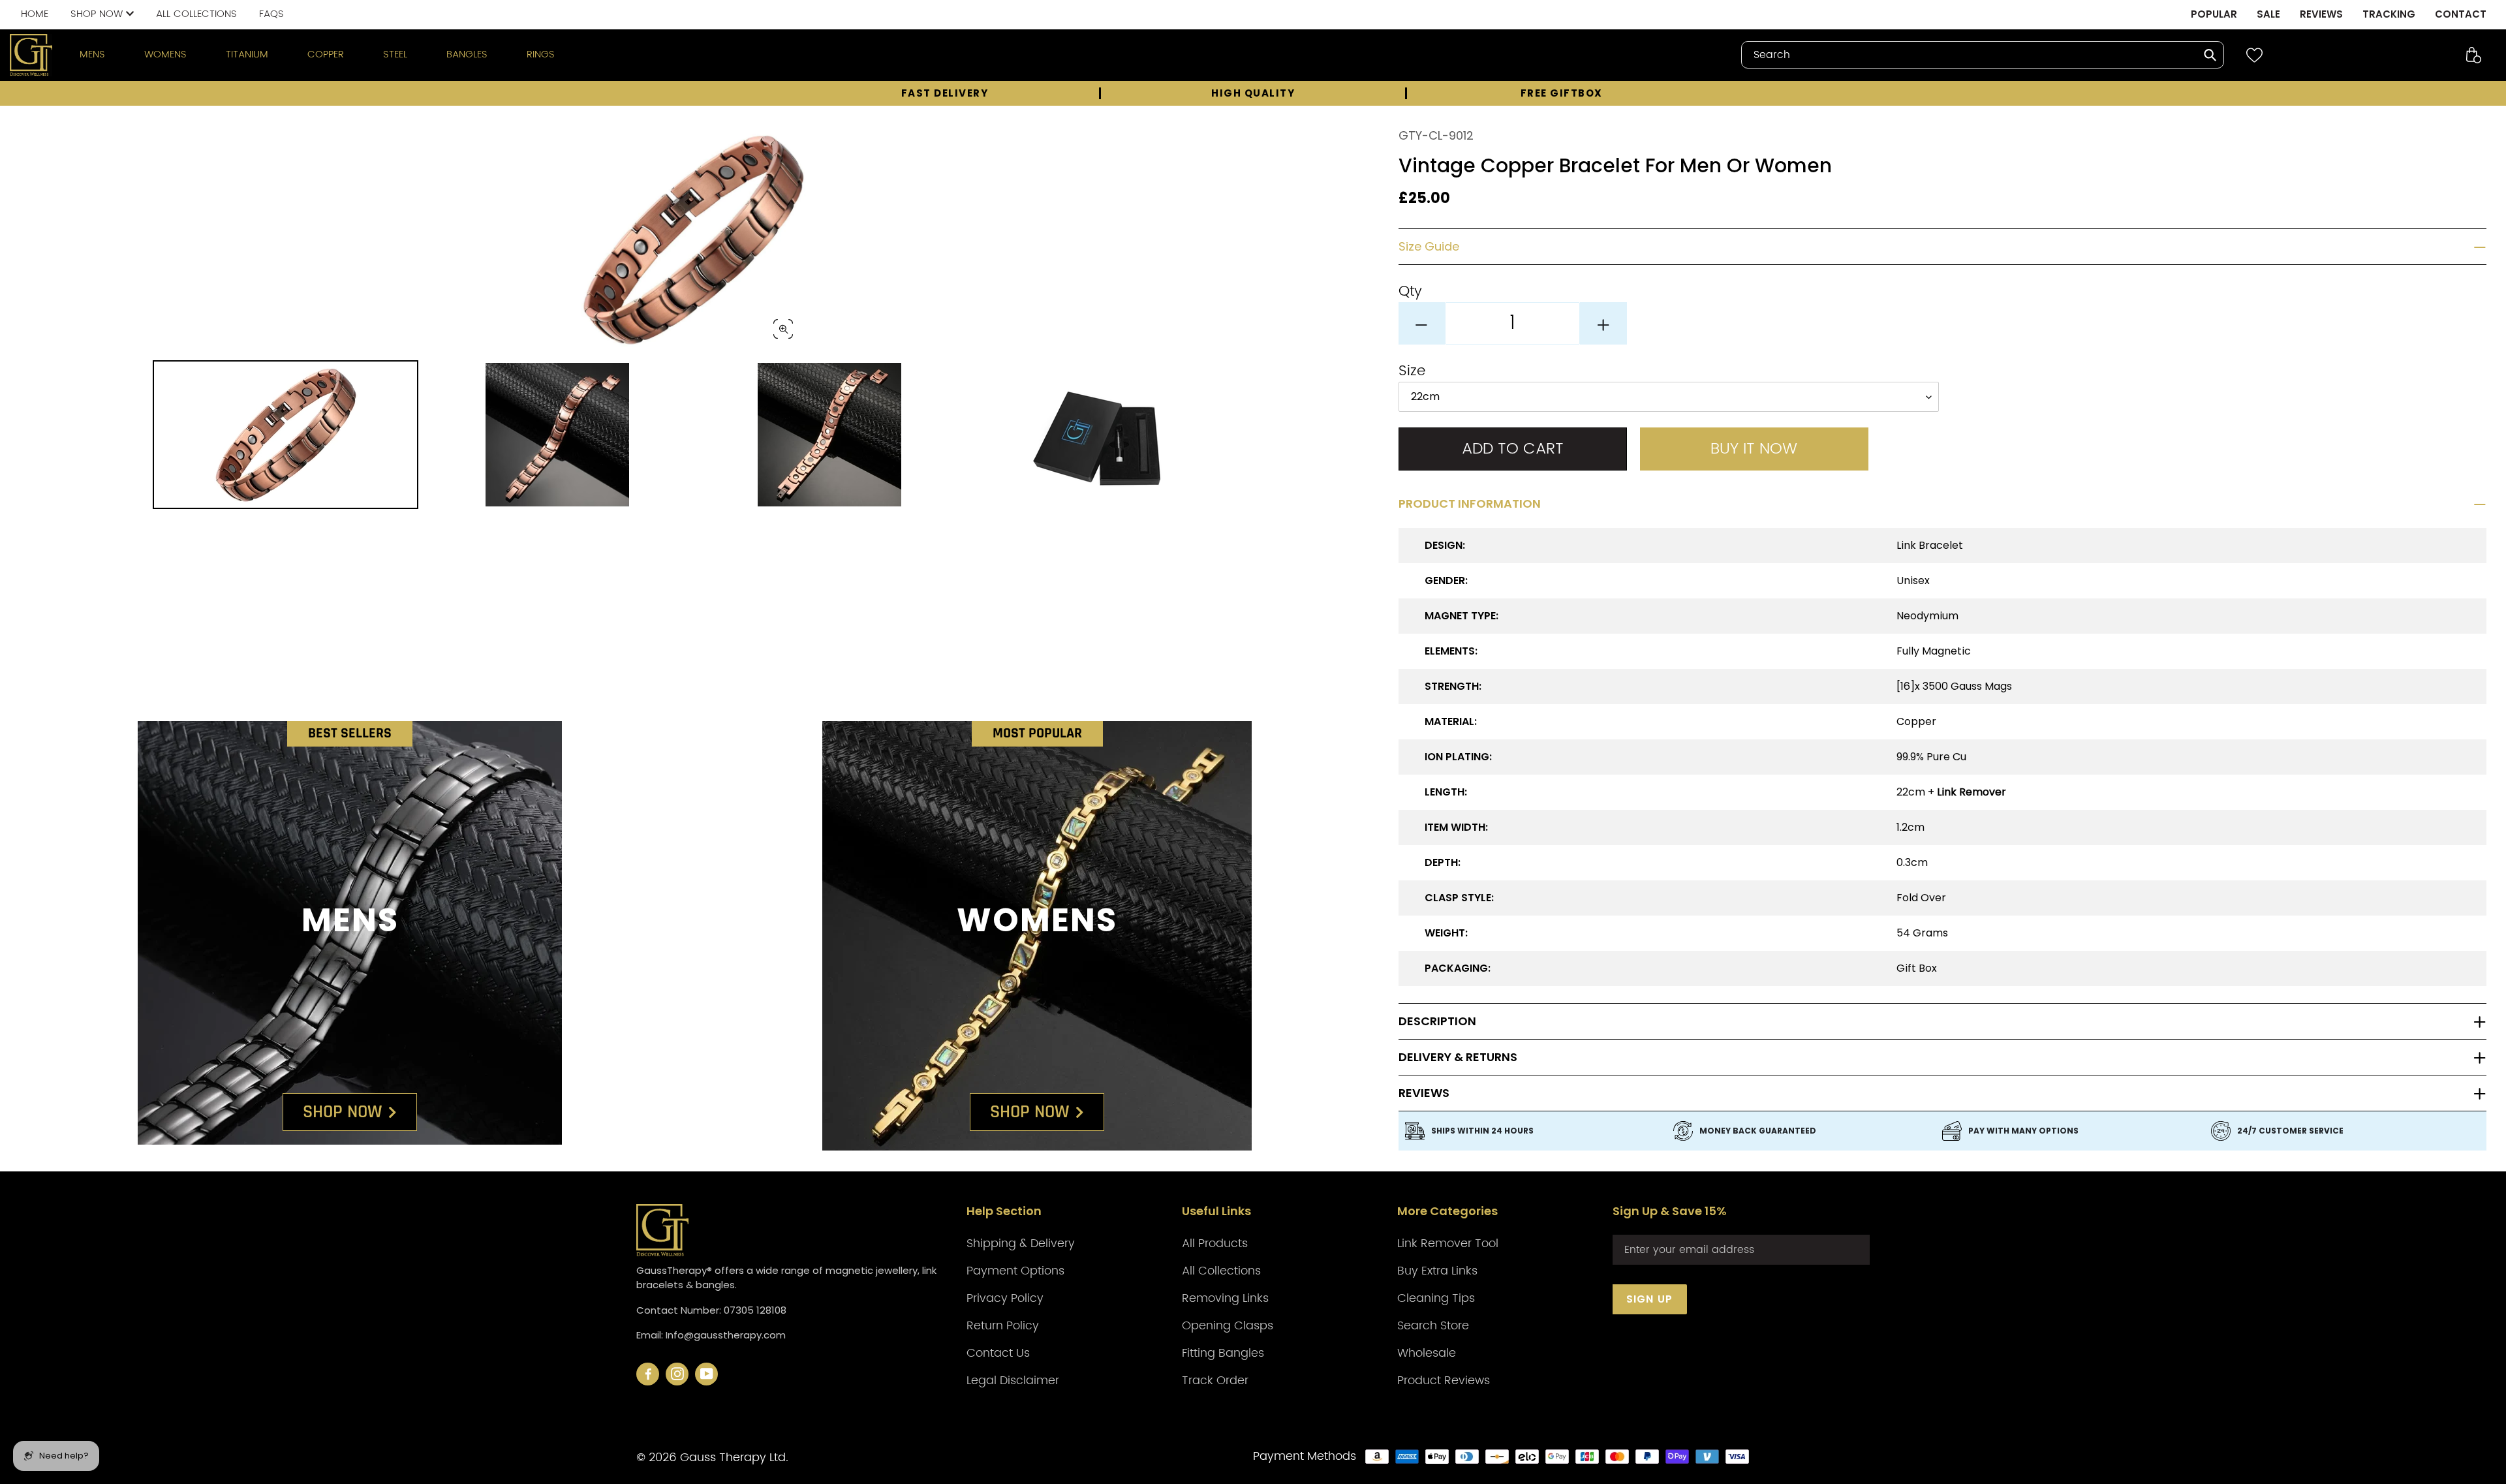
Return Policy (1003, 1326)
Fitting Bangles (1223, 1353)
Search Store (1433, 1326)
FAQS (271, 14)
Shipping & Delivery (1021, 1244)
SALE (2268, 14)
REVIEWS (2321, 14)
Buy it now (1754, 449)
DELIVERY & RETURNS (1458, 1057)
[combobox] (1983, 55)
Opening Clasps (1228, 1326)
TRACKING (2389, 14)
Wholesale (1427, 1353)
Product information (1470, 504)
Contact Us (998, 1353)
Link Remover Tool (1448, 1244)
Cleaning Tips (1436, 1298)
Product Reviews (1444, 1381)
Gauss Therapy (723, 1458)
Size (1412, 371)
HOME (35, 14)
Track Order (1215, 1381)
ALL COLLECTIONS (196, 14)
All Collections (1221, 1271)
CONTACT (2461, 14)
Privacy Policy (1005, 1298)
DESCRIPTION (1437, 1021)
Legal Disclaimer (1013, 1381)
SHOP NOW (98, 14)
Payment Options (1015, 1271)
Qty (1410, 291)
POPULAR (2214, 14)
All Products (1215, 1244)
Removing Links (1225, 1298)
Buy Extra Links (1437, 1271)
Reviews (1424, 1093)
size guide (1429, 247)
